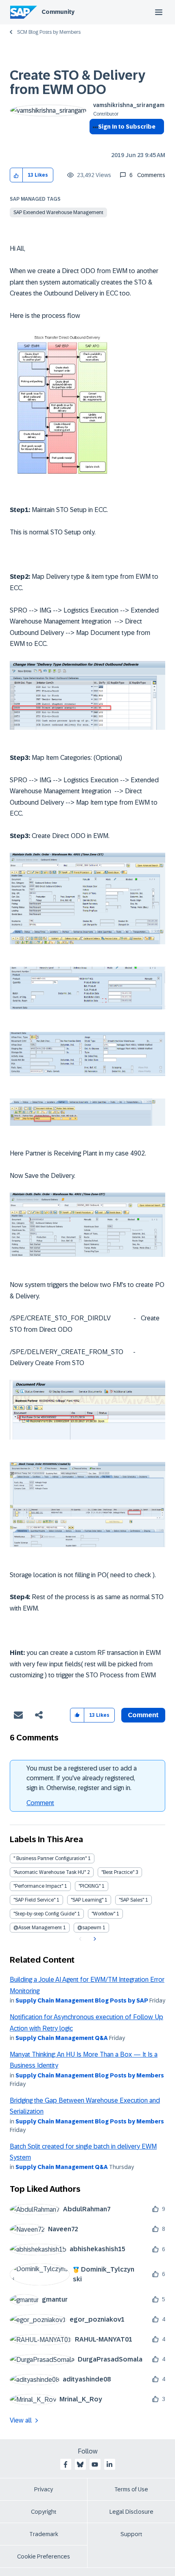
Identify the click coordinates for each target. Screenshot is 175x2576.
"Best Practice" (118, 1872)
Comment (40, 1803)
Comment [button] (143, 1715)
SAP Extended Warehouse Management (58, 212)
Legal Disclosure (131, 2512)
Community (58, 12)
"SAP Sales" (131, 1900)
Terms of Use (131, 2489)
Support (131, 2534)
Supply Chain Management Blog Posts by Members (90, 2075)
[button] (16, 175)
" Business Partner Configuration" (50, 1858)
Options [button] (94, 141)
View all (21, 2420)
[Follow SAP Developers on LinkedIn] (109, 2464)
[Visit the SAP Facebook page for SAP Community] (66, 2464)
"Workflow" (103, 1914)
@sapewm (89, 1928)
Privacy (44, 2489)
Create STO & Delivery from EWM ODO (78, 82)
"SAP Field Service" (34, 1900)
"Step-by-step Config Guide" (45, 1914)
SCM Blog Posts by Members (49, 32)
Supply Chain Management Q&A (62, 2038)
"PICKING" (90, 1886)
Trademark (44, 2534)
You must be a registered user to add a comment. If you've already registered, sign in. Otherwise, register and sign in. (82, 1778)
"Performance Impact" (38, 1886)
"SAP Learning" (87, 1900)
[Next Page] (94, 1939)
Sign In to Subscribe (127, 127)
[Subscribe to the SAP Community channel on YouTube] (95, 2464)
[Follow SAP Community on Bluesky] (80, 2464)
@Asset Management (38, 1928)
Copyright (44, 2512)
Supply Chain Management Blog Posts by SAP (82, 2000)
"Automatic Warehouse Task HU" (50, 1872)
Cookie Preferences (44, 2556)
